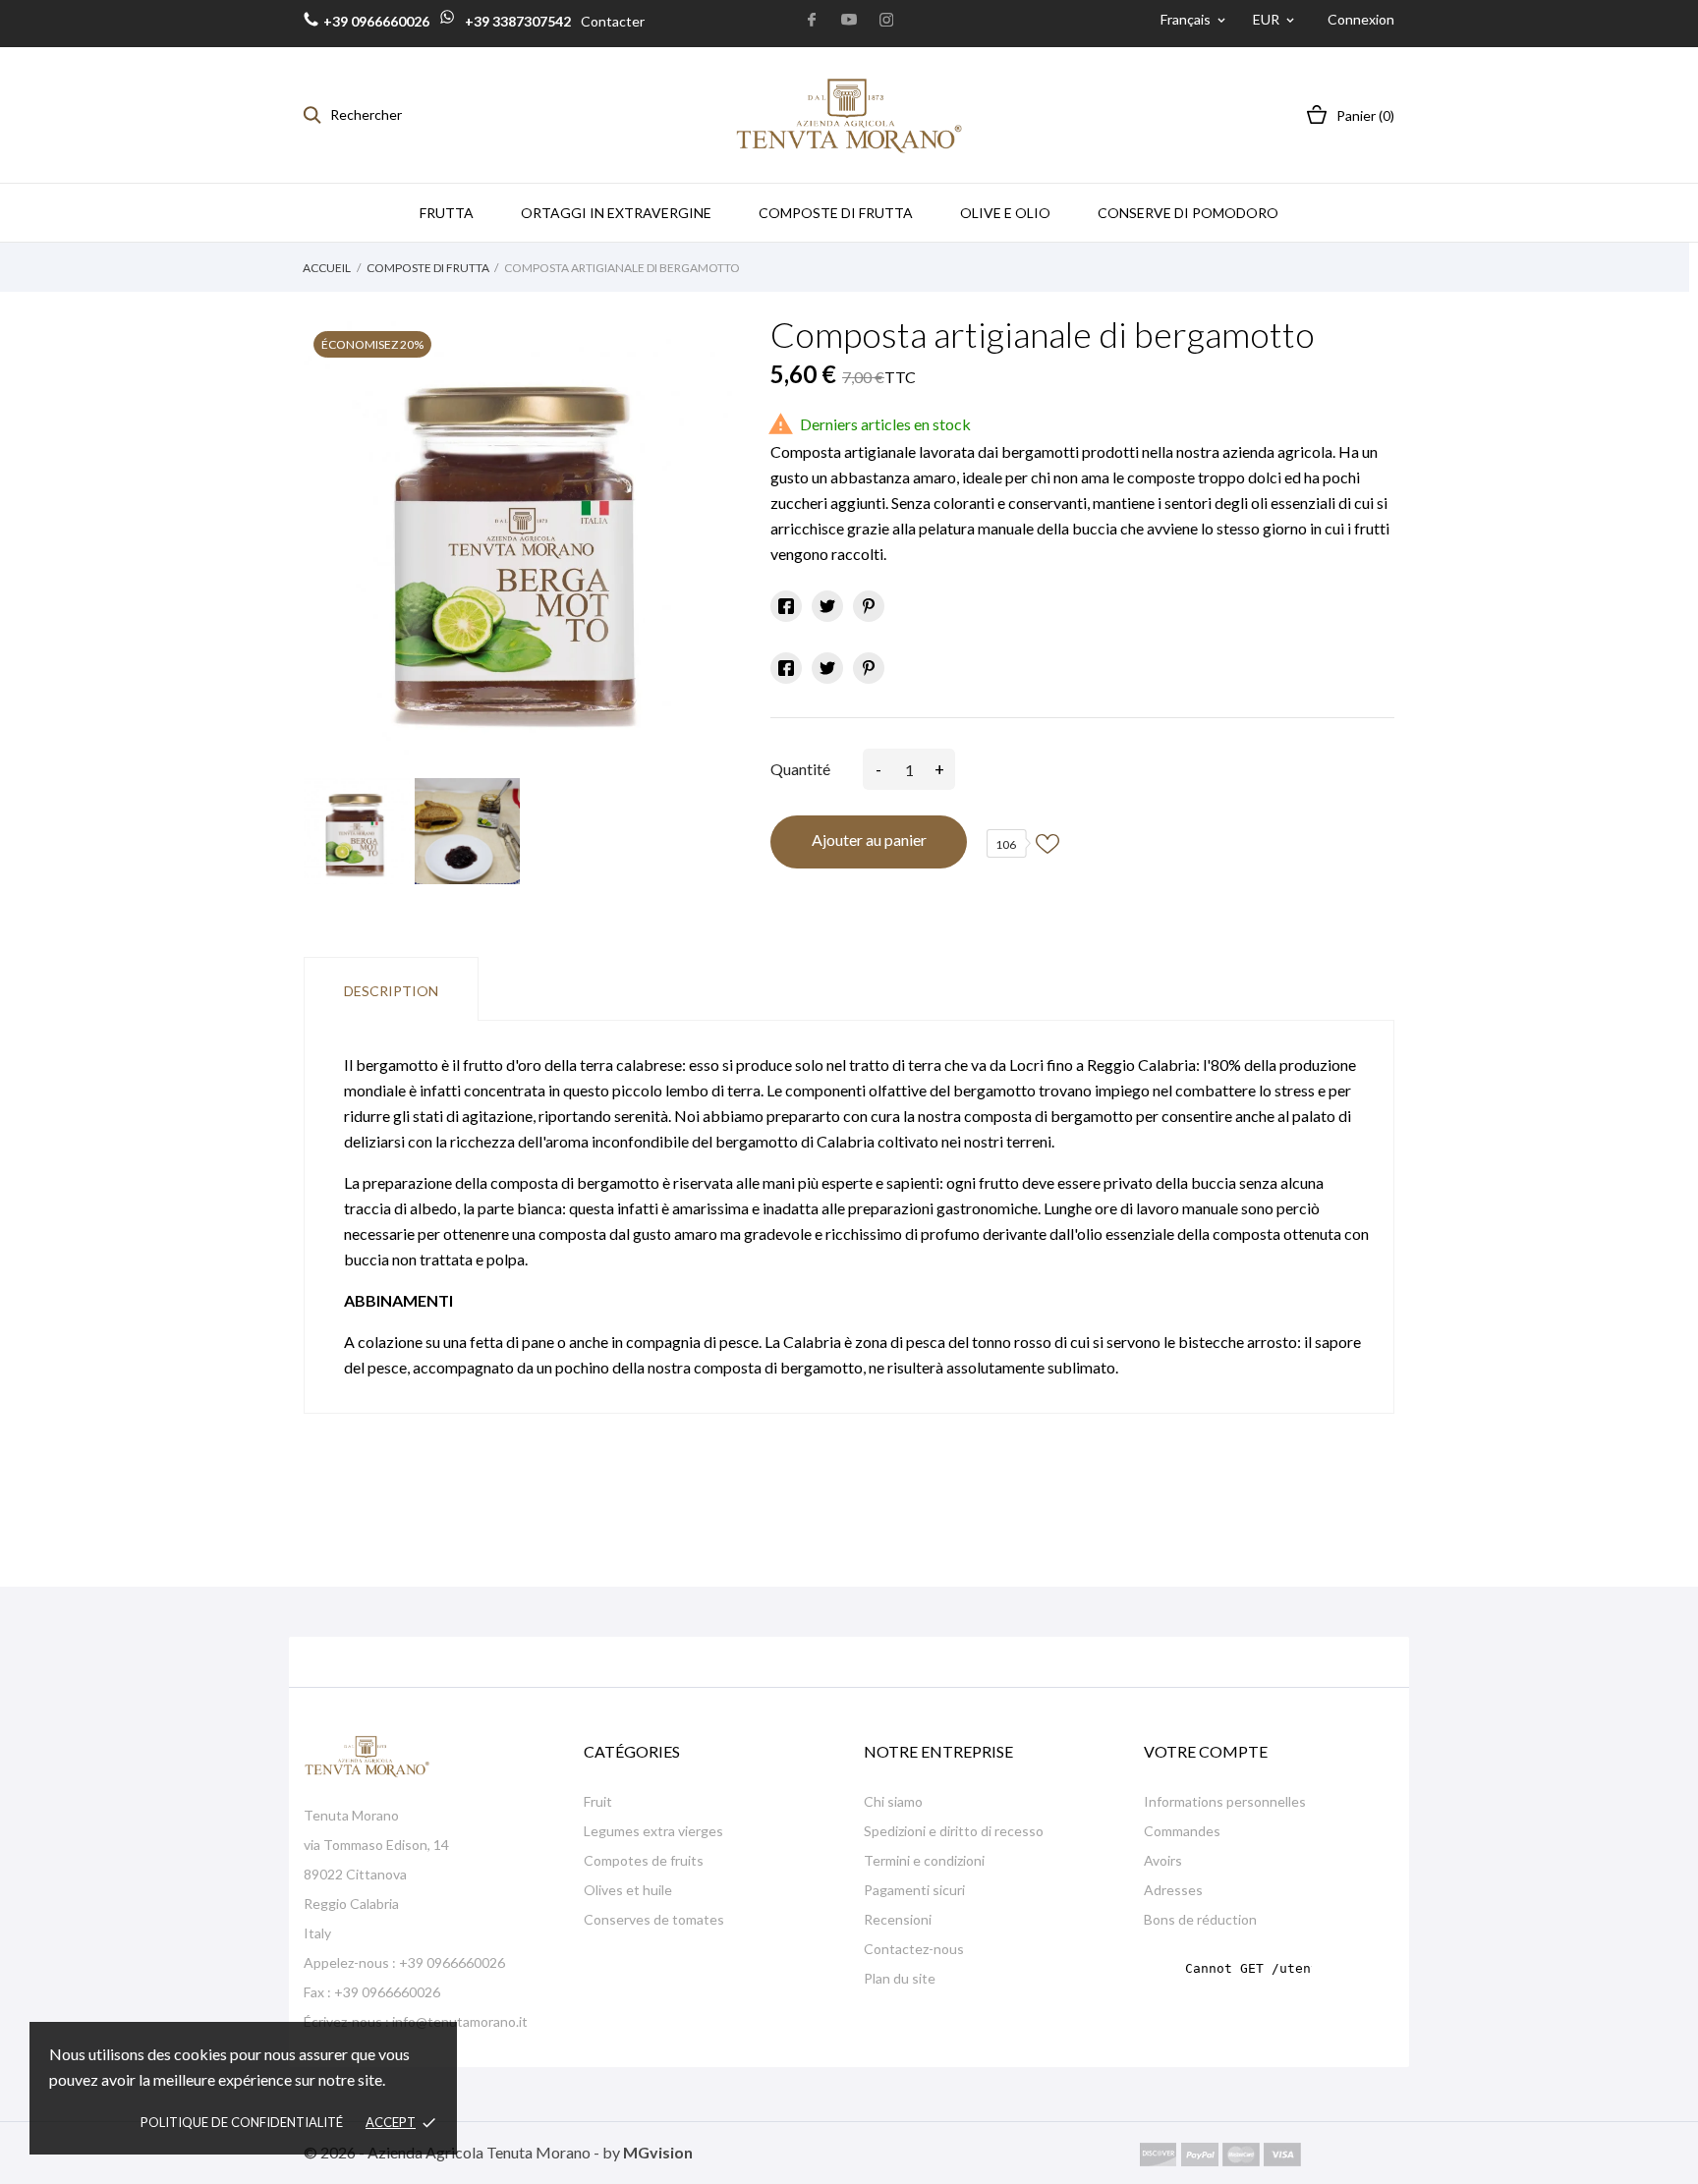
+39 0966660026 (376, 21)
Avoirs (1163, 1860)
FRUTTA (447, 213)
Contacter (613, 21)
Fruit (598, 1801)
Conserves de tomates (654, 1919)
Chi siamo (893, 1801)
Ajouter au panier (869, 840)
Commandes (1182, 1831)
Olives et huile (628, 1890)
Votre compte (1206, 1751)
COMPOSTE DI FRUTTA (836, 213)
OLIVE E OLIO (1005, 213)
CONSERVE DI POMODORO (1188, 213)
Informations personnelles (1225, 1801)
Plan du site (900, 1978)
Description (391, 991)
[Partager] (786, 606)
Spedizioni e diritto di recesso (954, 1831)
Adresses (1173, 1890)
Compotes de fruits (644, 1860)
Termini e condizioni (924, 1860)
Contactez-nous (914, 1949)
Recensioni (898, 1919)
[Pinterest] (869, 606)
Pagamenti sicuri (914, 1890)
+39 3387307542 (516, 21)
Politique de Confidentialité (242, 2122)
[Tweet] (827, 606)
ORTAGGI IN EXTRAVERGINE (616, 213)
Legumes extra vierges (653, 1831)
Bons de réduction (1200, 1919)
